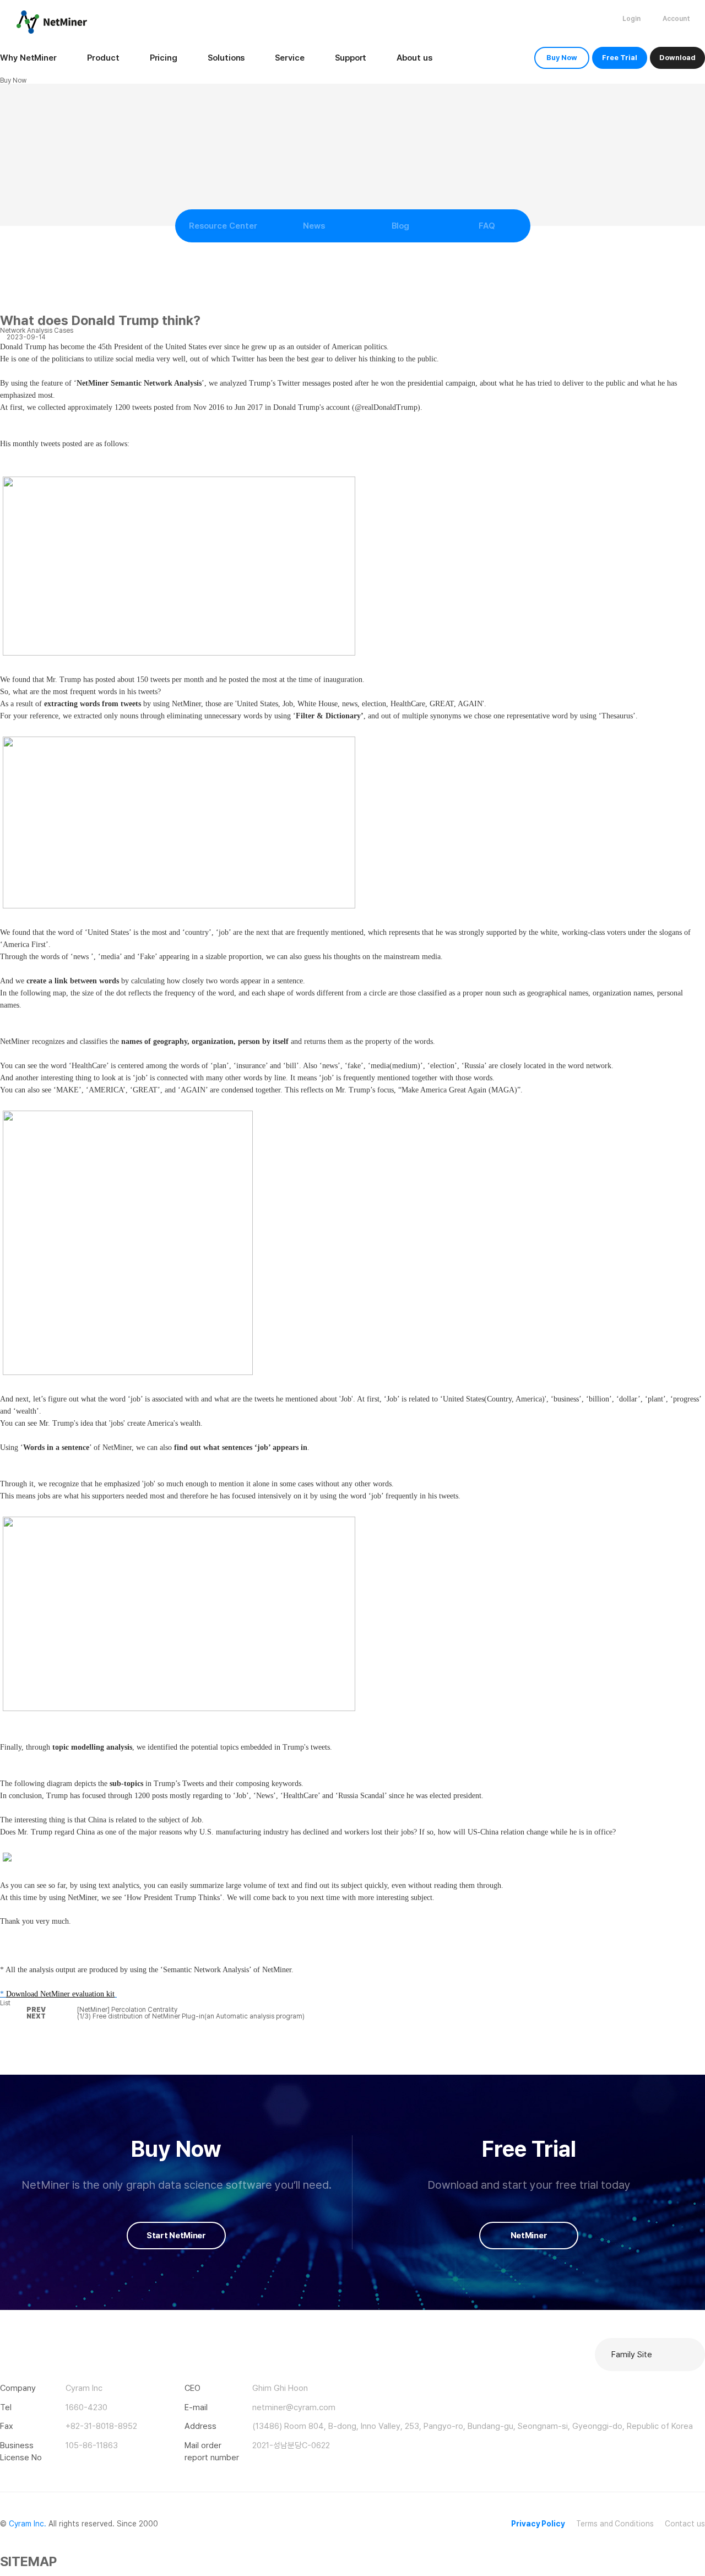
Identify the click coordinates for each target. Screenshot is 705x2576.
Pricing (164, 58)
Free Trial (620, 58)
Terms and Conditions (615, 2524)
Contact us (685, 2524)
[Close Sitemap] (2, 2572)
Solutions (226, 58)
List (5, 2003)
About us (414, 58)
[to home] (52, 22)
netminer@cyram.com (294, 2407)
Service (289, 58)
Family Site (632, 2355)
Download (677, 58)
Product (103, 58)
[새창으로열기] (5, 2345)
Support (351, 58)
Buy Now (562, 58)
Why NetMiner (28, 58)
